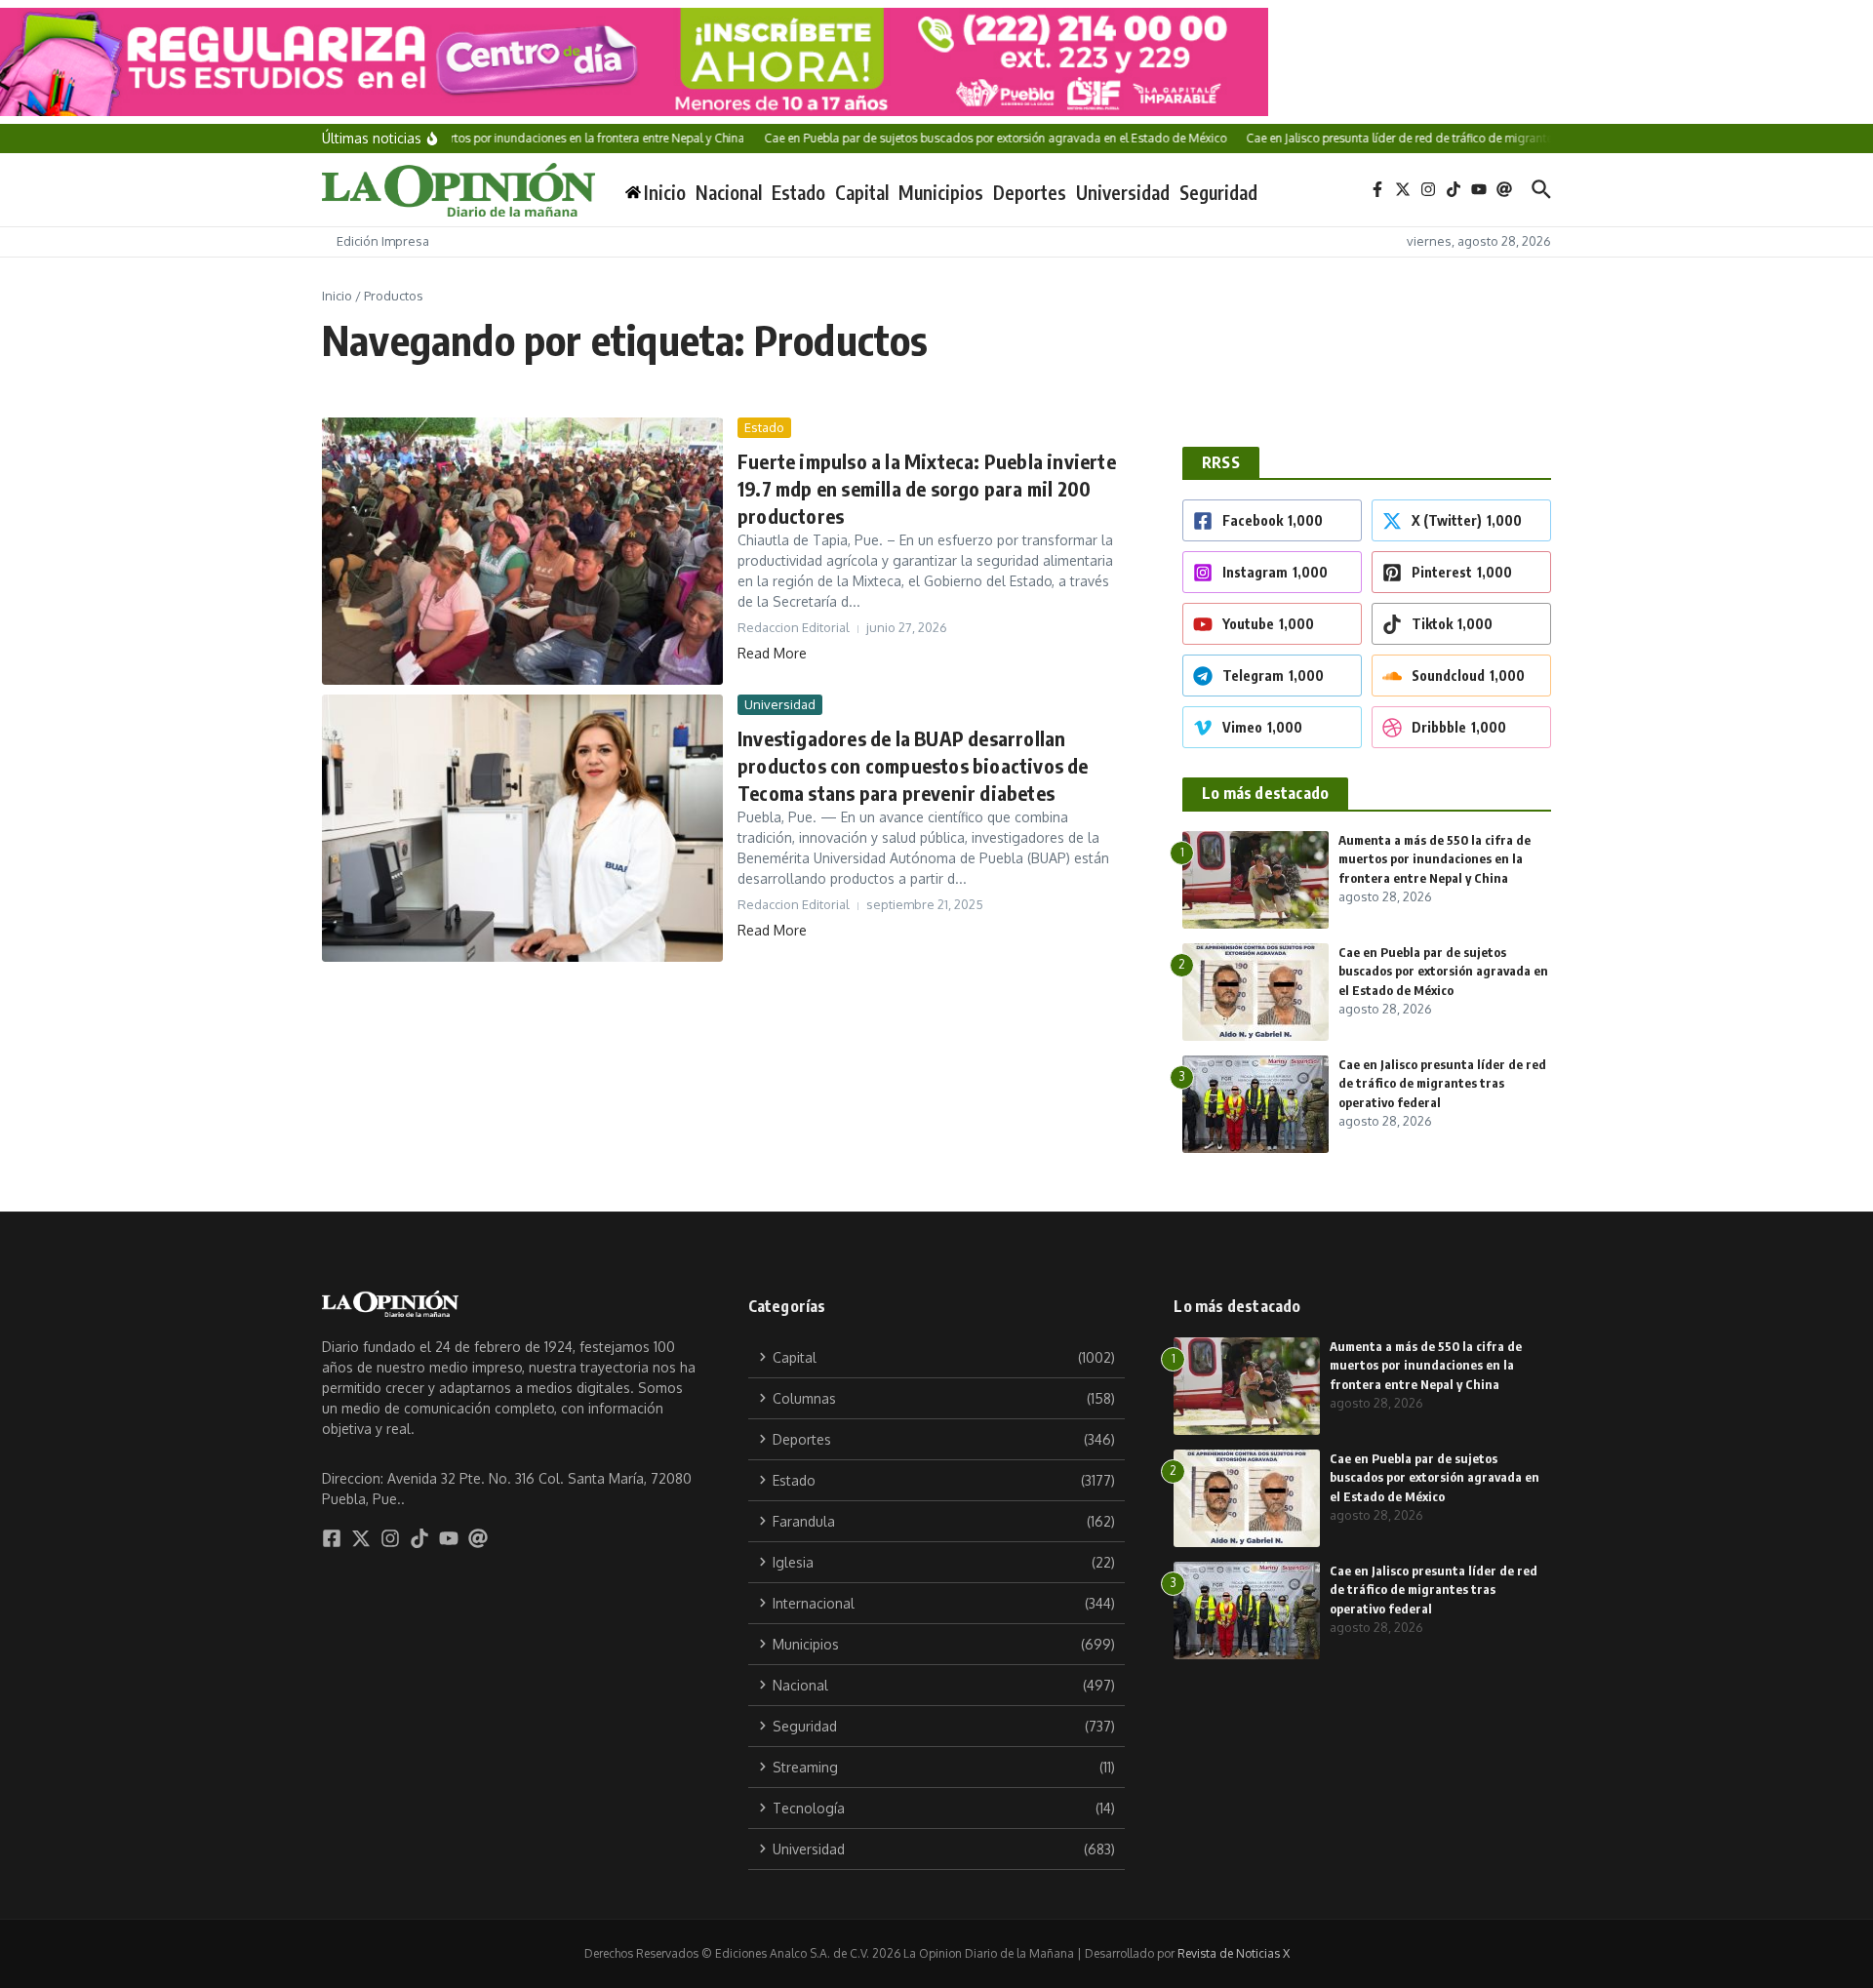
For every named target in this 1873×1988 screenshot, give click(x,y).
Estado (798, 192)
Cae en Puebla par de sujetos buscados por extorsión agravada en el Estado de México (1443, 971)
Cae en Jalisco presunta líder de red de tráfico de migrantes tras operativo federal (1442, 1083)
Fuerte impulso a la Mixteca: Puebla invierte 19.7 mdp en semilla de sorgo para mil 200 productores (927, 488)
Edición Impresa (383, 241)
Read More (772, 653)
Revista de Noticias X (1234, 1953)
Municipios (941, 192)
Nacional (729, 192)
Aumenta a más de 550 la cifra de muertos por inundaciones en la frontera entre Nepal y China (1435, 859)
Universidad (1123, 192)
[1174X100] (936, 62)
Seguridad (1218, 192)
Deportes (1030, 192)
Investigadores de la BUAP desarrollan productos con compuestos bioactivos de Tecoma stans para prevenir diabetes (913, 765)
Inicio (337, 296)
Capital (862, 192)
